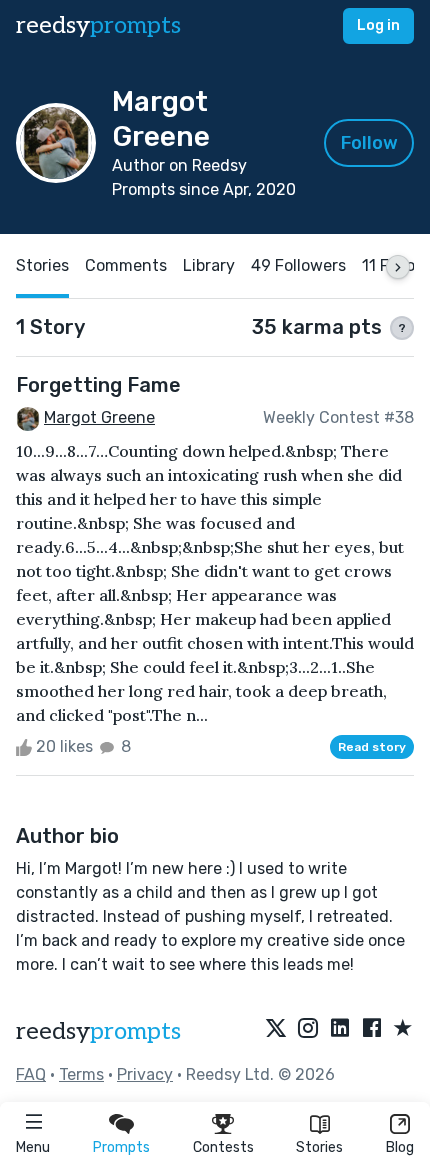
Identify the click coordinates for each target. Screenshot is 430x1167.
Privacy (145, 1074)
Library (209, 265)
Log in (378, 25)
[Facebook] (372, 1029)
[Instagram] (308, 1029)
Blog (400, 1147)
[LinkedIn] (340, 1029)
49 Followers (298, 265)
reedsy (98, 25)
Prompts (121, 1147)
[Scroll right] (398, 267)
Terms (81, 1074)
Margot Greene (99, 417)
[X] (276, 1029)
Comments (126, 265)
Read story (372, 747)
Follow (369, 143)
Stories (319, 1147)
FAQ (31, 1074)
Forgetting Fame (98, 385)
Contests (223, 1147)
